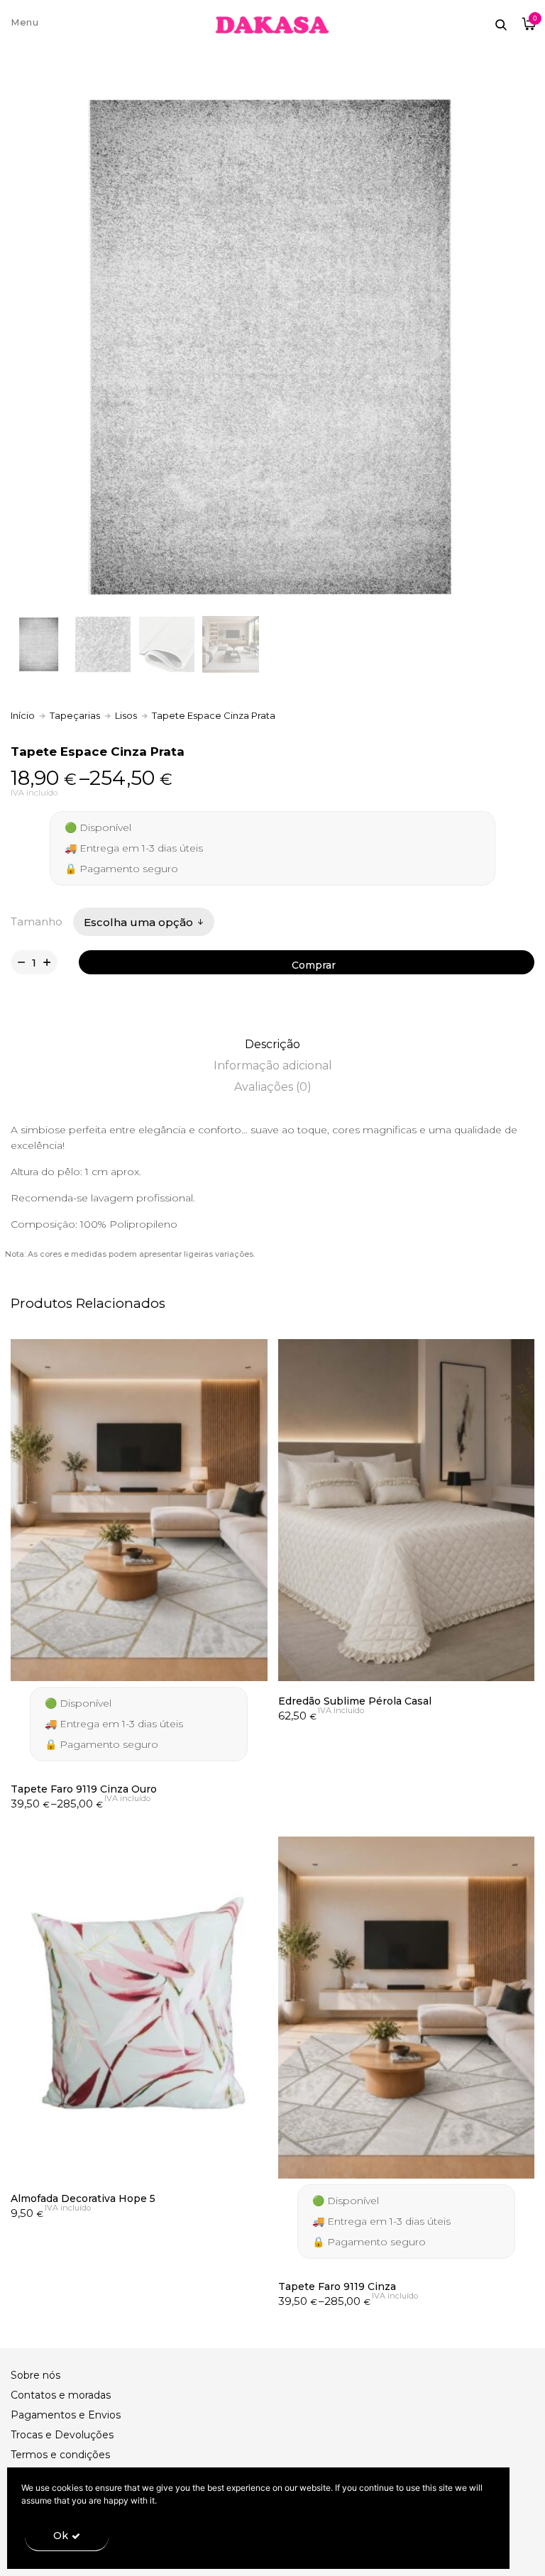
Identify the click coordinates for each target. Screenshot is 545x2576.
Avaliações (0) (273, 1087)
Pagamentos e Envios (66, 2415)
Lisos (126, 715)
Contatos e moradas (61, 2395)
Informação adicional (273, 1066)
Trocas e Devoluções (62, 2435)
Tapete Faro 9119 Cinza (337, 2286)
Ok (61, 2536)
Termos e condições (60, 2455)
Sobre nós (35, 2375)
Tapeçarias (75, 715)
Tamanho (37, 921)
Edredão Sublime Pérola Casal (355, 1701)
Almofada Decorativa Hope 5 (83, 2198)
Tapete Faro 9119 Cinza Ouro (84, 1789)
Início (23, 715)
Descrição (272, 1044)
